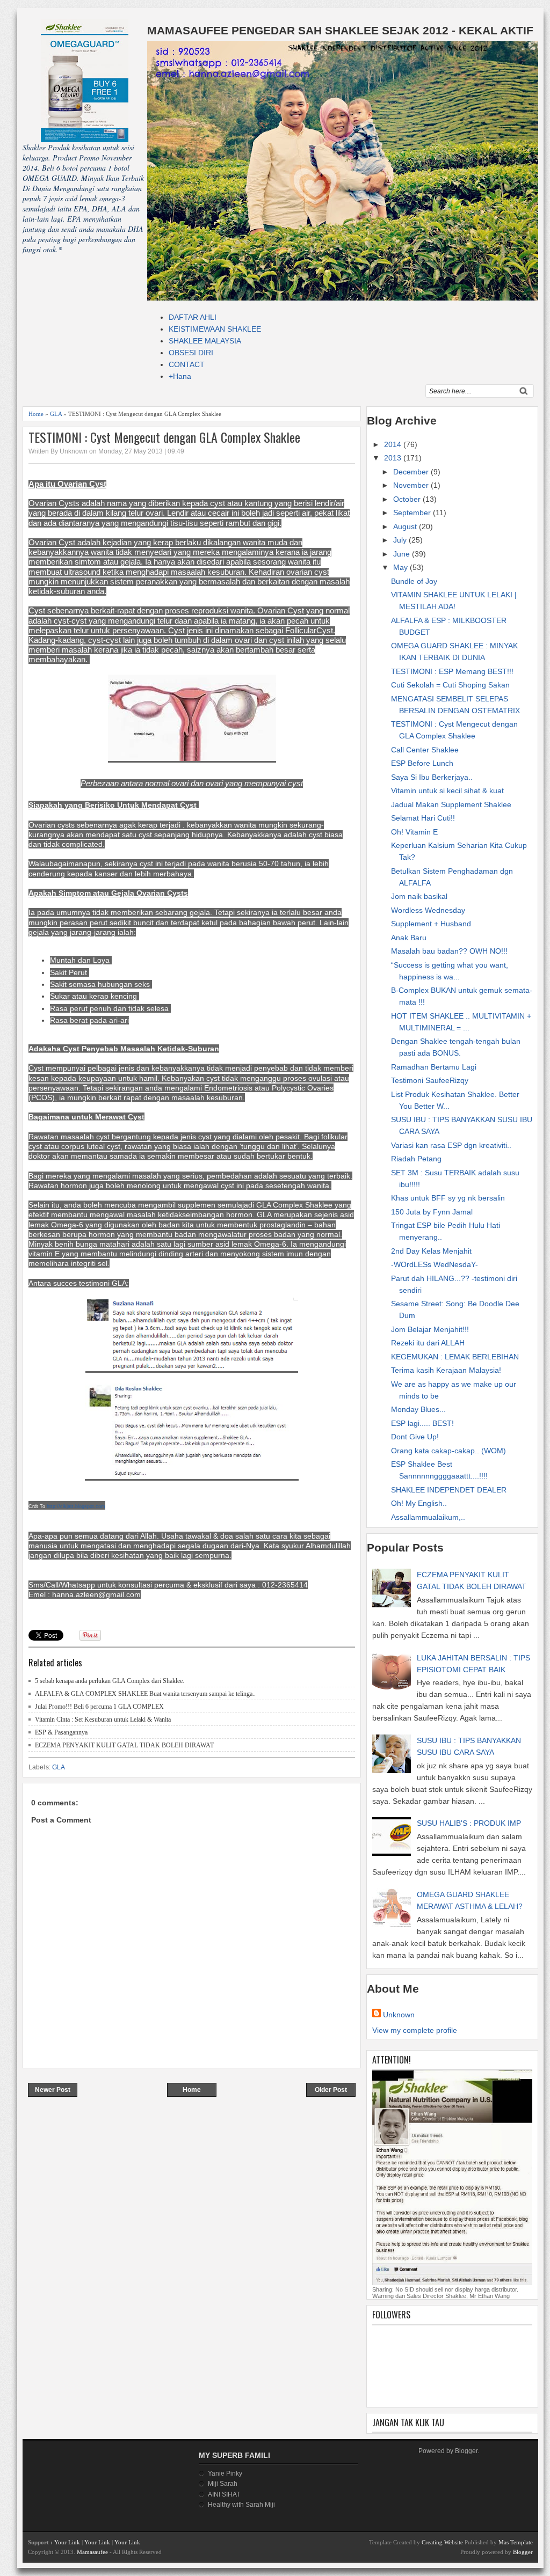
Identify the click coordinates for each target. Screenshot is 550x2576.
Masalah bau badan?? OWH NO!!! (449, 951)
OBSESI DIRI (191, 353)
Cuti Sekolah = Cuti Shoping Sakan (450, 685)
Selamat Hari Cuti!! (423, 818)
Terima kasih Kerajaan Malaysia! (446, 1370)
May (401, 567)
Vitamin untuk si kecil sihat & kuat (447, 791)
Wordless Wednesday (428, 910)
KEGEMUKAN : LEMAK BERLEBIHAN (455, 1357)
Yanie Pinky (225, 2473)
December (412, 472)
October (408, 499)
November (412, 485)
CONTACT (187, 364)
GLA (56, 414)
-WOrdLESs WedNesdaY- (435, 1264)
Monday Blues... (418, 1409)
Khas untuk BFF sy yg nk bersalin (448, 1198)
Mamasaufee (92, 2552)
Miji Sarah (223, 2484)
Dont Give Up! (415, 1437)
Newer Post (53, 2090)
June (403, 554)
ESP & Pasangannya (61, 1732)
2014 (394, 444)
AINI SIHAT (224, 2494)
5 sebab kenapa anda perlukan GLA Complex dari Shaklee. (110, 1681)
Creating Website (442, 2542)
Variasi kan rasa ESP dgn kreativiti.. (451, 1145)
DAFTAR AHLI (193, 317)
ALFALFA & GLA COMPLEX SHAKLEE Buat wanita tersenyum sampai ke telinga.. (145, 1694)
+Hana (180, 376)
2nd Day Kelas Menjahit (431, 1251)
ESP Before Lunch (422, 763)
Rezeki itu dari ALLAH (428, 1343)
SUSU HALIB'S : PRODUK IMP (469, 1823)
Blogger (466, 2451)
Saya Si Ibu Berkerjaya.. (432, 777)
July (401, 540)
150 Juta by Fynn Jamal (432, 1212)
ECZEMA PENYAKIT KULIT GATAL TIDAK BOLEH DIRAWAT (124, 1745)
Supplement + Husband (431, 924)
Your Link (67, 2542)
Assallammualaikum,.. (428, 1517)
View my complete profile (415, 2030)
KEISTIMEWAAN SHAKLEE (215, 329)
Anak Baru (409, 938)
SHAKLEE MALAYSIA (205, 341)
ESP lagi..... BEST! (422, 1423)
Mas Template (516, 2542)
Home (36, 414)
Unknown (399, 2015)
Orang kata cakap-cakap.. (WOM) (448, 1451)
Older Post (331, 2090)
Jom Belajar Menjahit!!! (430, 1329)
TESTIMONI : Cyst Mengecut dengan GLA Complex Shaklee (164, 437)
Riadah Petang (416, 1159)
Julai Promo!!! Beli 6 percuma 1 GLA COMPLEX (99, 1707)
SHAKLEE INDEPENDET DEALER (449, 1490)
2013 (394, 458)
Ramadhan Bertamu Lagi (434, 1067)
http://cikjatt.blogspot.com (76, 1506)
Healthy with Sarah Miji (241, 2505)
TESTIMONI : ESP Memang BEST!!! (452, 671)
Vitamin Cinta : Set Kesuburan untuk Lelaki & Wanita (103, 1719)
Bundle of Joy (414, 581)
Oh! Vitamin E (414, 832)
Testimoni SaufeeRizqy (430, 1080)
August (406, 526)
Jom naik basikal (419, 896)
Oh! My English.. (419, 1503)
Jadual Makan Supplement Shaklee (451, 804)
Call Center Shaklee (425, 750)
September (413, 513)
